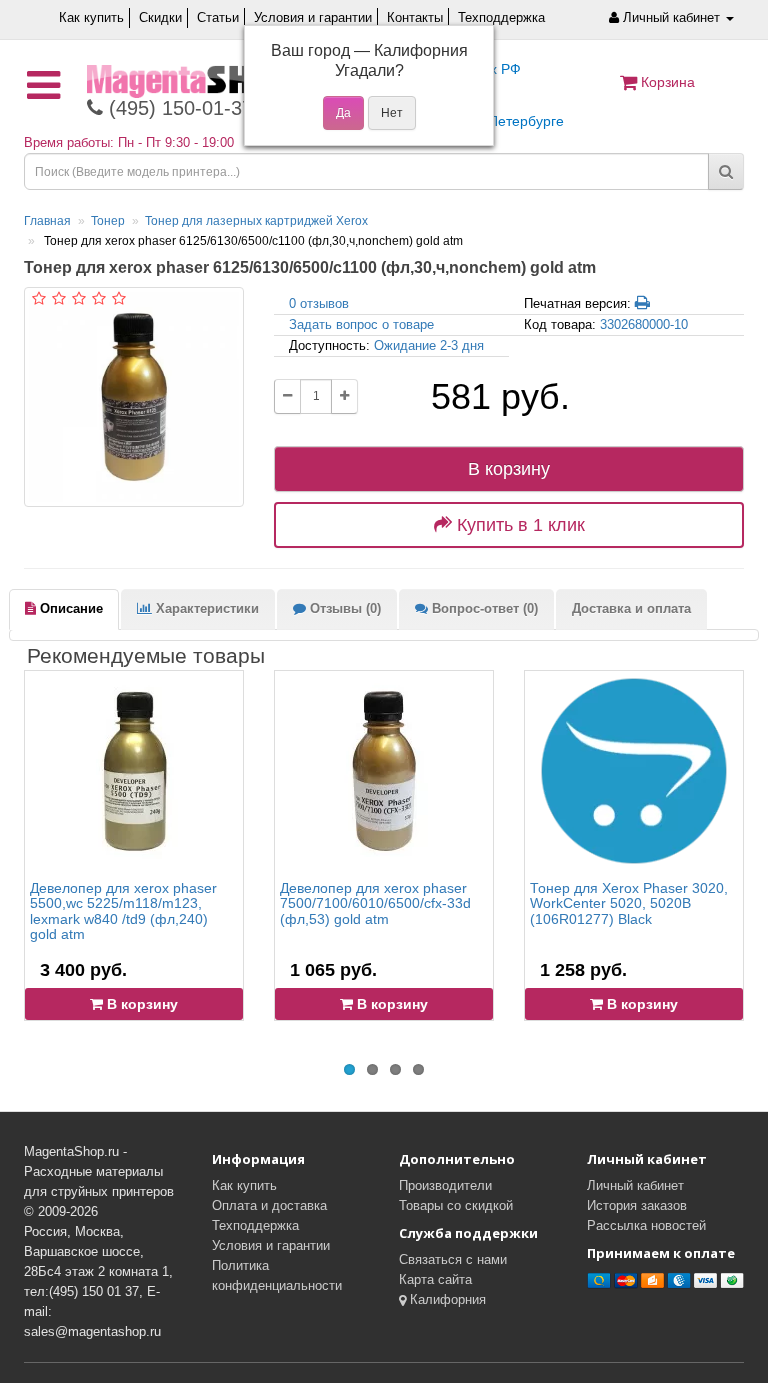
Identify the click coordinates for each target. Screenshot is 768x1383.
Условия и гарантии (313, 17)
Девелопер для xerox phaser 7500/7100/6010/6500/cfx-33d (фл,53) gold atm (375, 903)
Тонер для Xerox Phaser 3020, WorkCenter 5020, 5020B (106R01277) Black (629, 903)
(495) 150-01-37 (178, 108)
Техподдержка (501, 17)
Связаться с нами (453, 1259)
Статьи (218, 17)
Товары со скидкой (456, 1205)
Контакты (415, 17)
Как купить (91, 17)
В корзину (509, 469)
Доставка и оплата (631, 608)
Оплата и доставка (269, 1205)
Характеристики (205, 608)
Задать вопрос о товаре (361, 324)
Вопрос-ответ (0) (483, 608)
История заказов (637, 1205)
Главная (47, 221)
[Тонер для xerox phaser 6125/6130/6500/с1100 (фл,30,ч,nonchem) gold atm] (134, 397)
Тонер (108, 221)
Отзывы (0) (343, 608)
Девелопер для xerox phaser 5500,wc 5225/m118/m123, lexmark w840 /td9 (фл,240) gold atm (123, 911)
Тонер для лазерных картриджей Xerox (256, 221)
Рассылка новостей (646, 1225)
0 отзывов (319, 303)
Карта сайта (435, 1279)
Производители (445, 1185)
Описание (69, 608)
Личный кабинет (635, 1185)
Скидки (160, 17)
